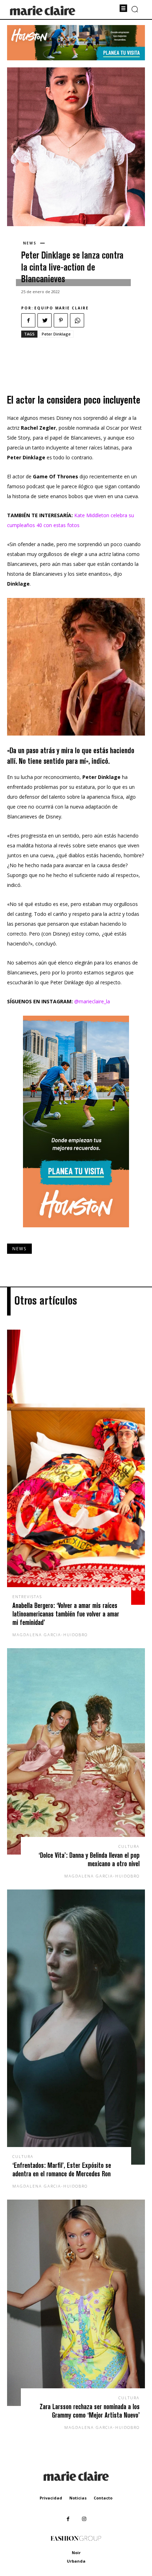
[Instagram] (84, 2519)
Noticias (78, 2498)
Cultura (129, 1846)
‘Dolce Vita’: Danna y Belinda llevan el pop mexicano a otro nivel (89, 1859)
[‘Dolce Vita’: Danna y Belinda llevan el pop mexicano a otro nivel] (76, 1751)
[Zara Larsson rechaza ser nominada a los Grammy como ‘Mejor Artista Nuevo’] (76, 2303)
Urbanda (76, 2561)
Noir (76, 2553)
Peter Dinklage (56, 334)
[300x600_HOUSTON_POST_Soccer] (76, 1233)
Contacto (103, 2498)
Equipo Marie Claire (62, 308)
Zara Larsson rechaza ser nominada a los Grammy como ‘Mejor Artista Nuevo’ (90, 2411)
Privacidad (51, 2498)
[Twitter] (45, 320)
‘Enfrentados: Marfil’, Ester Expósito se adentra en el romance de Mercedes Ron (62, 2169)
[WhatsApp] (77, 320)
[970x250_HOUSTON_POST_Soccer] (76, 58)
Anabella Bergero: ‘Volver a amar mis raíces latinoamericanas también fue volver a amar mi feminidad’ (66, 1614)
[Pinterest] (61, 320)
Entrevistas (27, 1597)
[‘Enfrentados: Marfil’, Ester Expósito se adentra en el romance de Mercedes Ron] (76, 2027)
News (30, 243)
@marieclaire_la (92, 1001)
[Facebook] (28, 320)
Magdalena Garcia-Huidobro (50, 1635)
